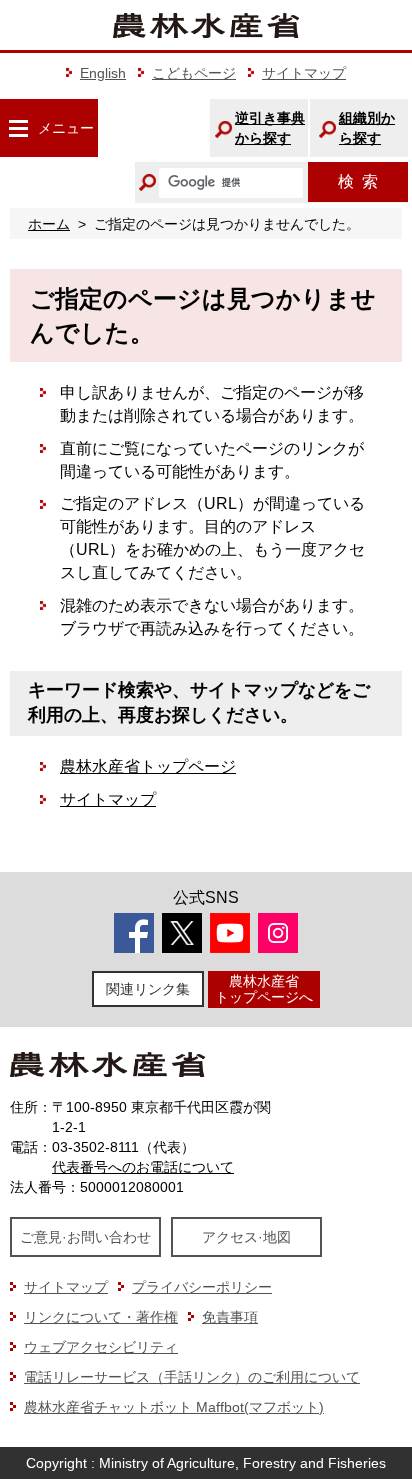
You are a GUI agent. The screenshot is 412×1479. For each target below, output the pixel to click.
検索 (358, 181)
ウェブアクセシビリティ (101, 1347)
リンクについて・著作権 (101, 1317)
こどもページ (194, 73)
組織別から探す (367, 128)
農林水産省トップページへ (264, 988)
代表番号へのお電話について (143, 1167)
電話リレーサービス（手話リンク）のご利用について (192, 1377)
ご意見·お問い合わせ (85, 1237)
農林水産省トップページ (148, 766)
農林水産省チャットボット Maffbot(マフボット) (174, 1407)
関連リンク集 (148, 989)
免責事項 (230, 1317)
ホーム (49, 224)
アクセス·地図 (246, 1237)
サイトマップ (304, 73)
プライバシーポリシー (202, 1287)
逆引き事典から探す (270, 128)
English (103, 73)
